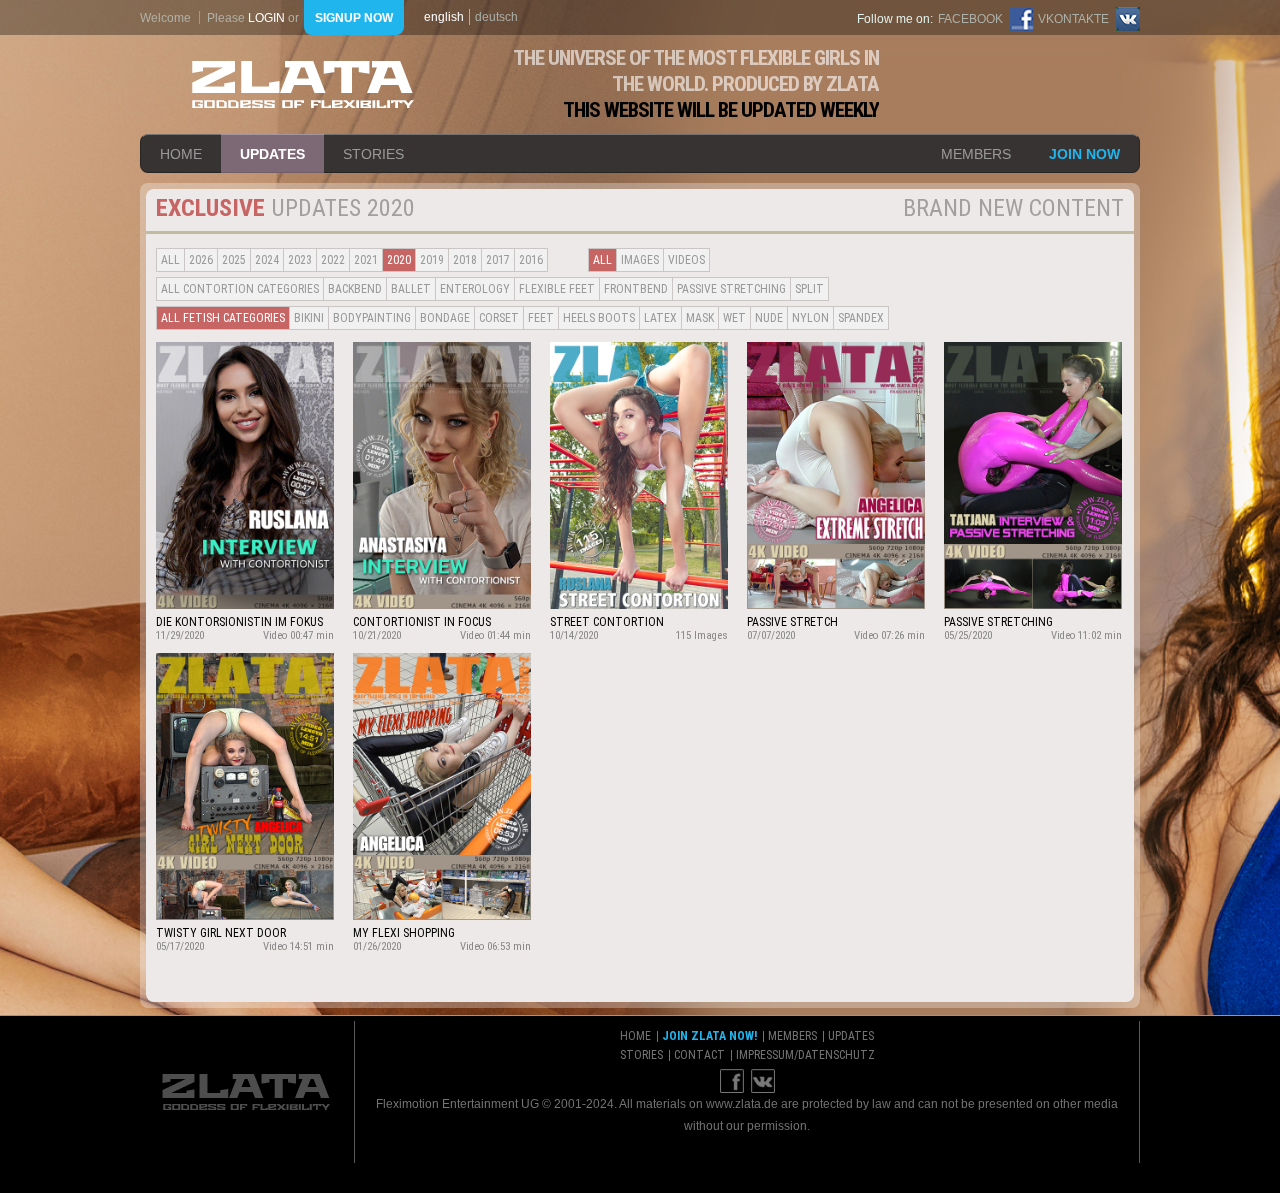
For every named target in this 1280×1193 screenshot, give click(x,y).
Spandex (861, 318)
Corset (499, 318)
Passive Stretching (731, 289)
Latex (660, 318)
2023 (300, 260)
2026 (201, 260)
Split (809, 289)
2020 (399, 260)
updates (272, 154)
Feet (541, 318)
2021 (366, 260)
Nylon (810, 318)
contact (699, 1055)
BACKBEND (355, 289)
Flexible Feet (557, 289)
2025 (234, 260)
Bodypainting (372, 318)
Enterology (475, 289)
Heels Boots (599, 318)
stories (373, 154)
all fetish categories (223, 318)
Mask (700, 318)
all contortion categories (240, 289)
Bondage (445, 318)
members (976, 154)
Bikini (309, 318)
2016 (531, 260)
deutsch (496, 17)
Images (640, 260)
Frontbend (636, 289)
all (170, 260)
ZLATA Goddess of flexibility (303, 84)
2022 (333, 260)
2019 (432, 260)
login (266, 18)
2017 (498, 260)
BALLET (411, 289)
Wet (734, 318)
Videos (686, 260)
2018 (465, 260)
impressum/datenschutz (805, 1055)
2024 (267, 260)
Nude (769, 318)
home (181, 154)
